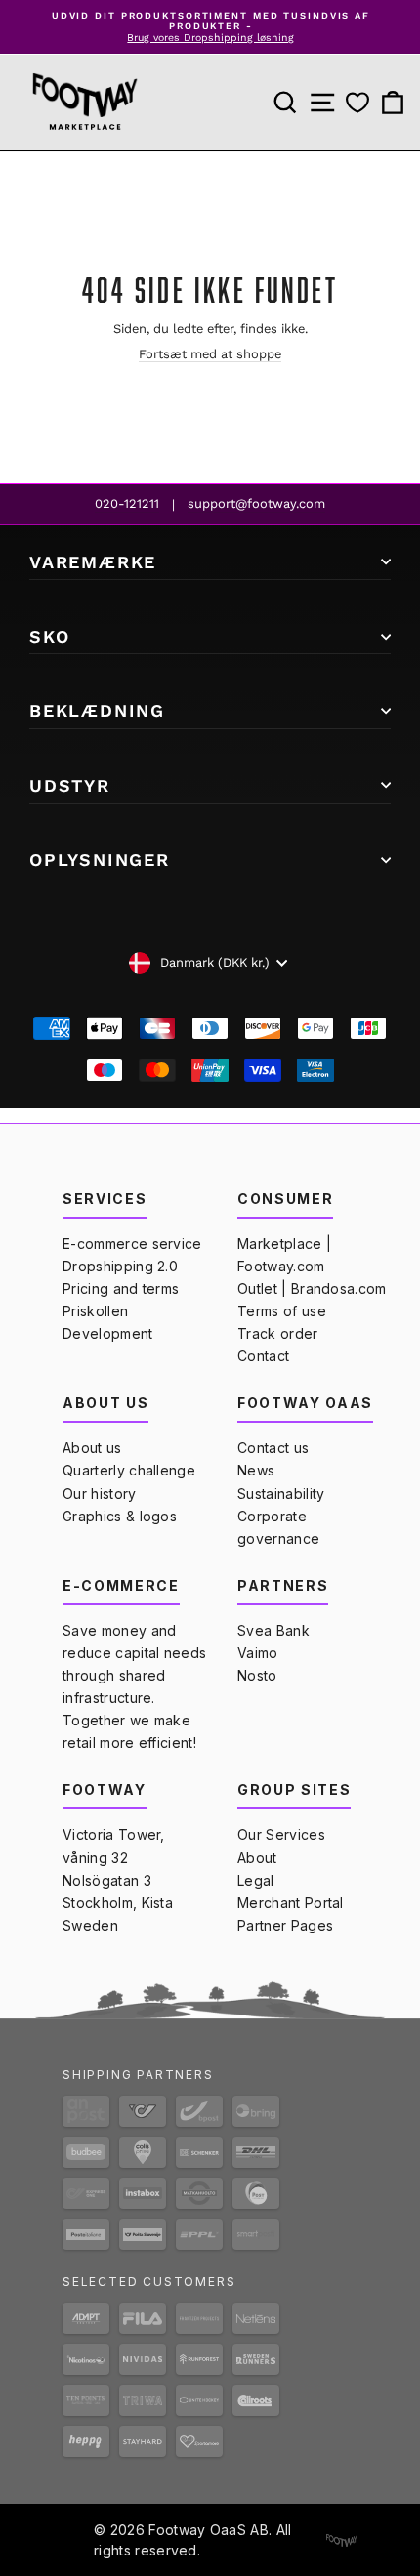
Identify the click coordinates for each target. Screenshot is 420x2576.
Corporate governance (278, 1527)
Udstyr (70, 786)
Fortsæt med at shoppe (210, 354)
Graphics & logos (120, 1516)
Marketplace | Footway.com (284, 1255)
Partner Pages (285, 1925)
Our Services (281, 1834)
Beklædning (97, 710)
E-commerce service (132, 1244)
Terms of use (282, 1311)
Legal (256, 1880)
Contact (263, 1356)
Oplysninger (100, 860)
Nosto (257, 1675)
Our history (100, 1494)
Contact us (273, 1448)
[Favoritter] (357, 103)
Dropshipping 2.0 (120, 1266)
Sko (49, 636)
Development (108, 1333)
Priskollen (95, 1311)
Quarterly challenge (129, 1470)
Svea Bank (273, 1630)
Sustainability (281, 1494)
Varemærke (93, 562)
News (256, 1470)
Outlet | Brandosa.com (312, 1288)
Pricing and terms (121, 1288)
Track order (278, 1333)
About (257, 1858)
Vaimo (258, 1653)
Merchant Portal (291, 1903)
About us (92, 1448)
